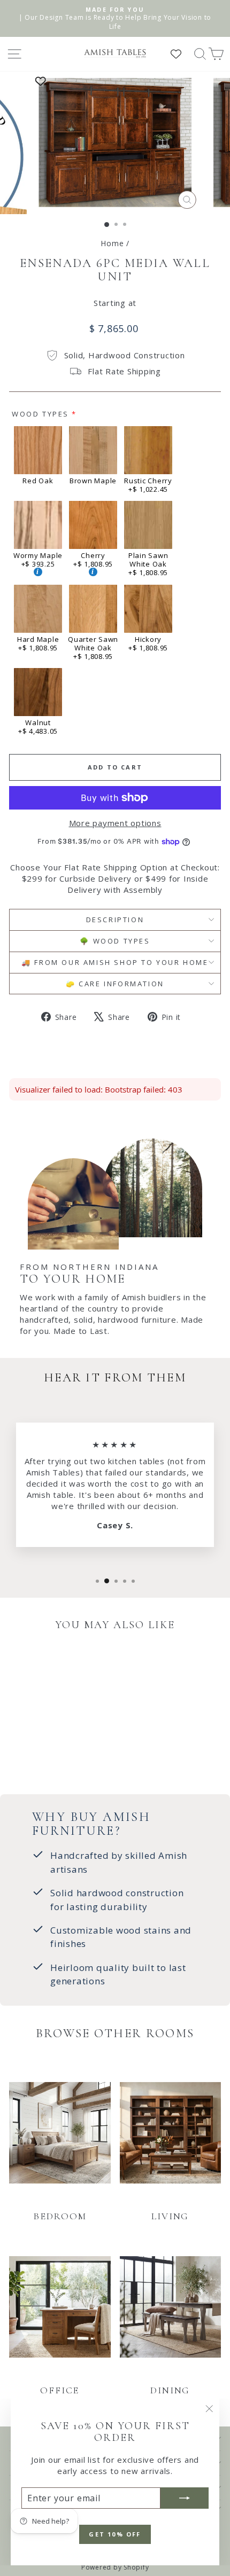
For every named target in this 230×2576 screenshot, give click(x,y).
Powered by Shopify (115, 2567)
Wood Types (40, 414)
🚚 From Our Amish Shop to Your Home (115, 962)
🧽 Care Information (115, 984)
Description (115, 920)
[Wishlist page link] (181, 54)
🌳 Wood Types (115, 941)
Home (112, 243)
